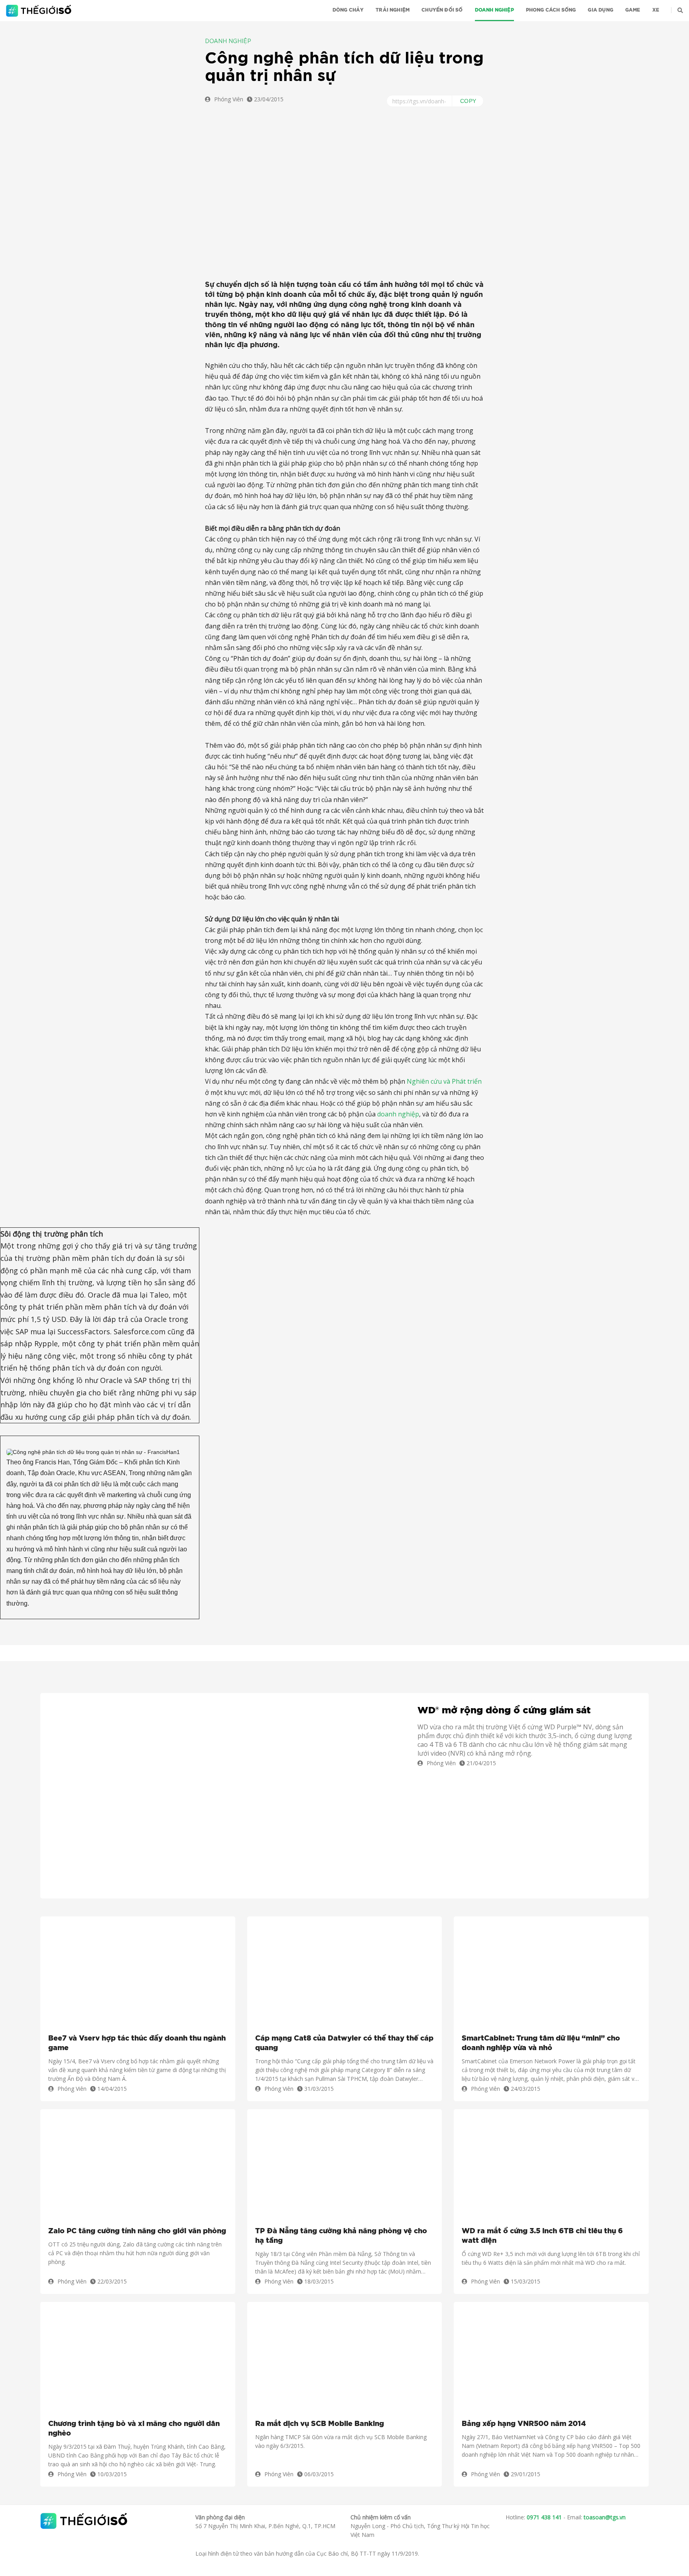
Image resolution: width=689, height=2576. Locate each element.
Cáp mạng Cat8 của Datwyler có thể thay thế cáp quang (344, 2043)
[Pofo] (40, 11)
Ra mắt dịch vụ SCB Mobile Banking (320, 2424)
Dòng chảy (348, 10)
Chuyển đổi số (442, 10)
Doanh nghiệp (494, 10)
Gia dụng (600, 10)
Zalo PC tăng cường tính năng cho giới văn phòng (137, 2231)
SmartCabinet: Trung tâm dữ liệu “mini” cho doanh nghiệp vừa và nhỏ (541, 2043)
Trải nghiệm (393, 10)
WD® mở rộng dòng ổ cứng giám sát (504, 1711)
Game (633, 10)
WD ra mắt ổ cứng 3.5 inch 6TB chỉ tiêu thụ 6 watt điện (542, 2236)
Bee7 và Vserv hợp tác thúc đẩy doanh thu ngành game (137, 2043)
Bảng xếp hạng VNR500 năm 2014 (524, 2424)
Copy (468, 101)
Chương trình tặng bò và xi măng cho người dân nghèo (134, 2429)
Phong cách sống (551, 10)
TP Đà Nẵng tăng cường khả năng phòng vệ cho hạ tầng (341, 2236)
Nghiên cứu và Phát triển (444, 1081)
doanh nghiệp (398, 1114)
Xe (656, 10)
